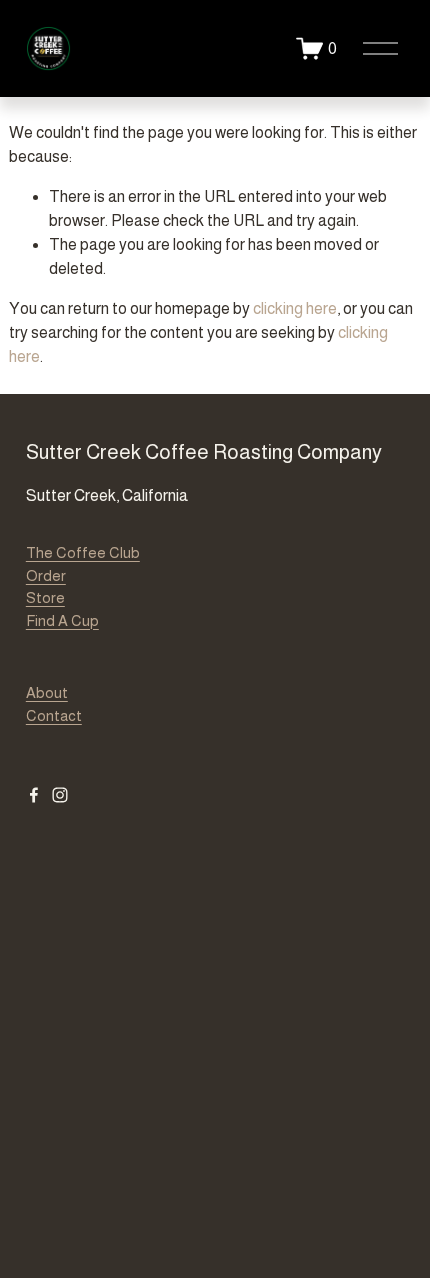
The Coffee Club (83, 552)
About (47, 692)
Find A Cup (62, 620)
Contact (54, 715)
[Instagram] (60, 795)
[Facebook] (34, 795)
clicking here (295, 308)
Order (46, 575)
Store (45, 597)
